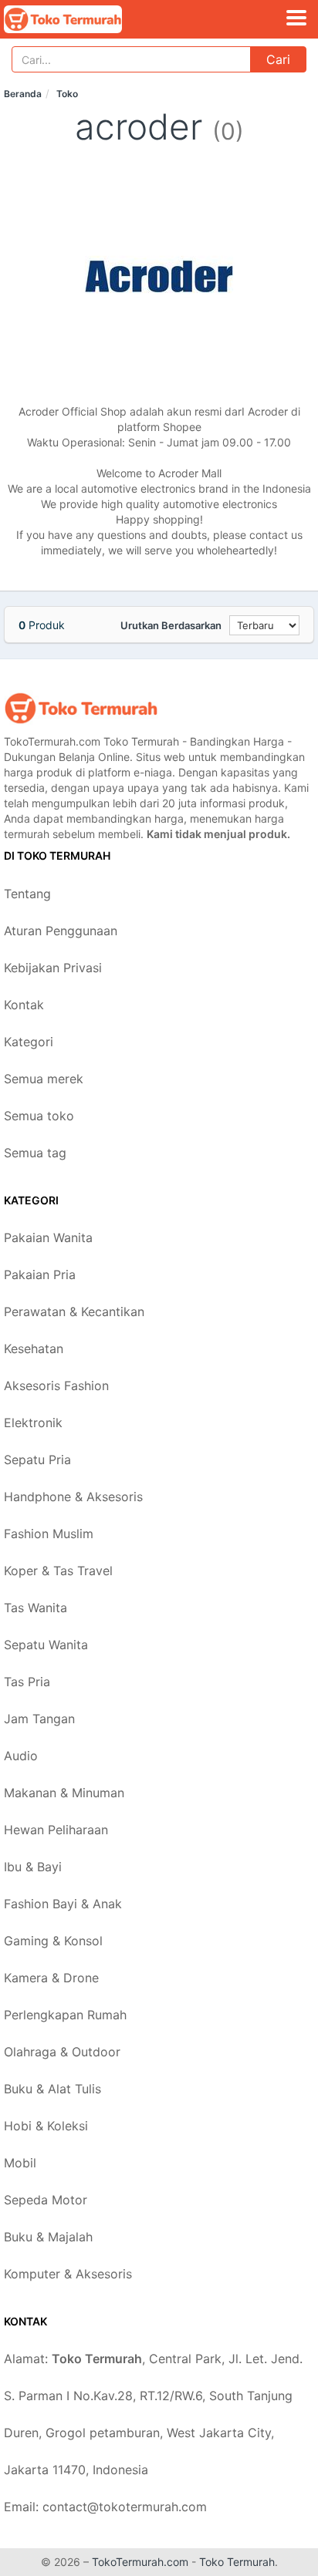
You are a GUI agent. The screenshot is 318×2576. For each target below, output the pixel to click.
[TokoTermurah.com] (86, 19)
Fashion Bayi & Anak (63, 1904)
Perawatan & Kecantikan (74, 1312)
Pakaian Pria (40, 1275)
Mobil (20, 2163)
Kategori (29, 1042)
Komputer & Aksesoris (68, 2274)
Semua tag (35, 1153)
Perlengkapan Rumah (65, 2015)
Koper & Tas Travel (58, 1571)
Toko (67, 94)
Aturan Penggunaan (61, 931)
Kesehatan (34, 1349)
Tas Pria (27, 1682)
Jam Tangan (39, 1719)
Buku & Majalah (48, 2237)
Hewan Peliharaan (56, 1830)
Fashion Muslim (49, 1534)
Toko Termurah (237, 2562)
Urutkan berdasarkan (171, 625)
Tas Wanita (36, 1608)
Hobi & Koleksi (46, 2126)
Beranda (23, 94)
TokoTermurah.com (140, 2562)
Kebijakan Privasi (53, 968)
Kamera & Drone (51, 1978)
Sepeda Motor (46, 2200)
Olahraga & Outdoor (62, 2052)
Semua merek (44, 1079)
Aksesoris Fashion (56, 1386)
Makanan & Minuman (64, 1793)
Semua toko (39, 1116)
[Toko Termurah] (81, 708)
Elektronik (33, 1423)
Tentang (27, 894)
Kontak (24, 1005)
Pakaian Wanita (48, 1237)
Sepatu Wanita (46, 1645)
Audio (21, 1756)
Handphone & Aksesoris (73, 1497)
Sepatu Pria (37, 1460)
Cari (278, 59)
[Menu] (296, 18)
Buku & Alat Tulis (52, 2089)
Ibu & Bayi (33, 1867)
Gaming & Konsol (53, 1941)
